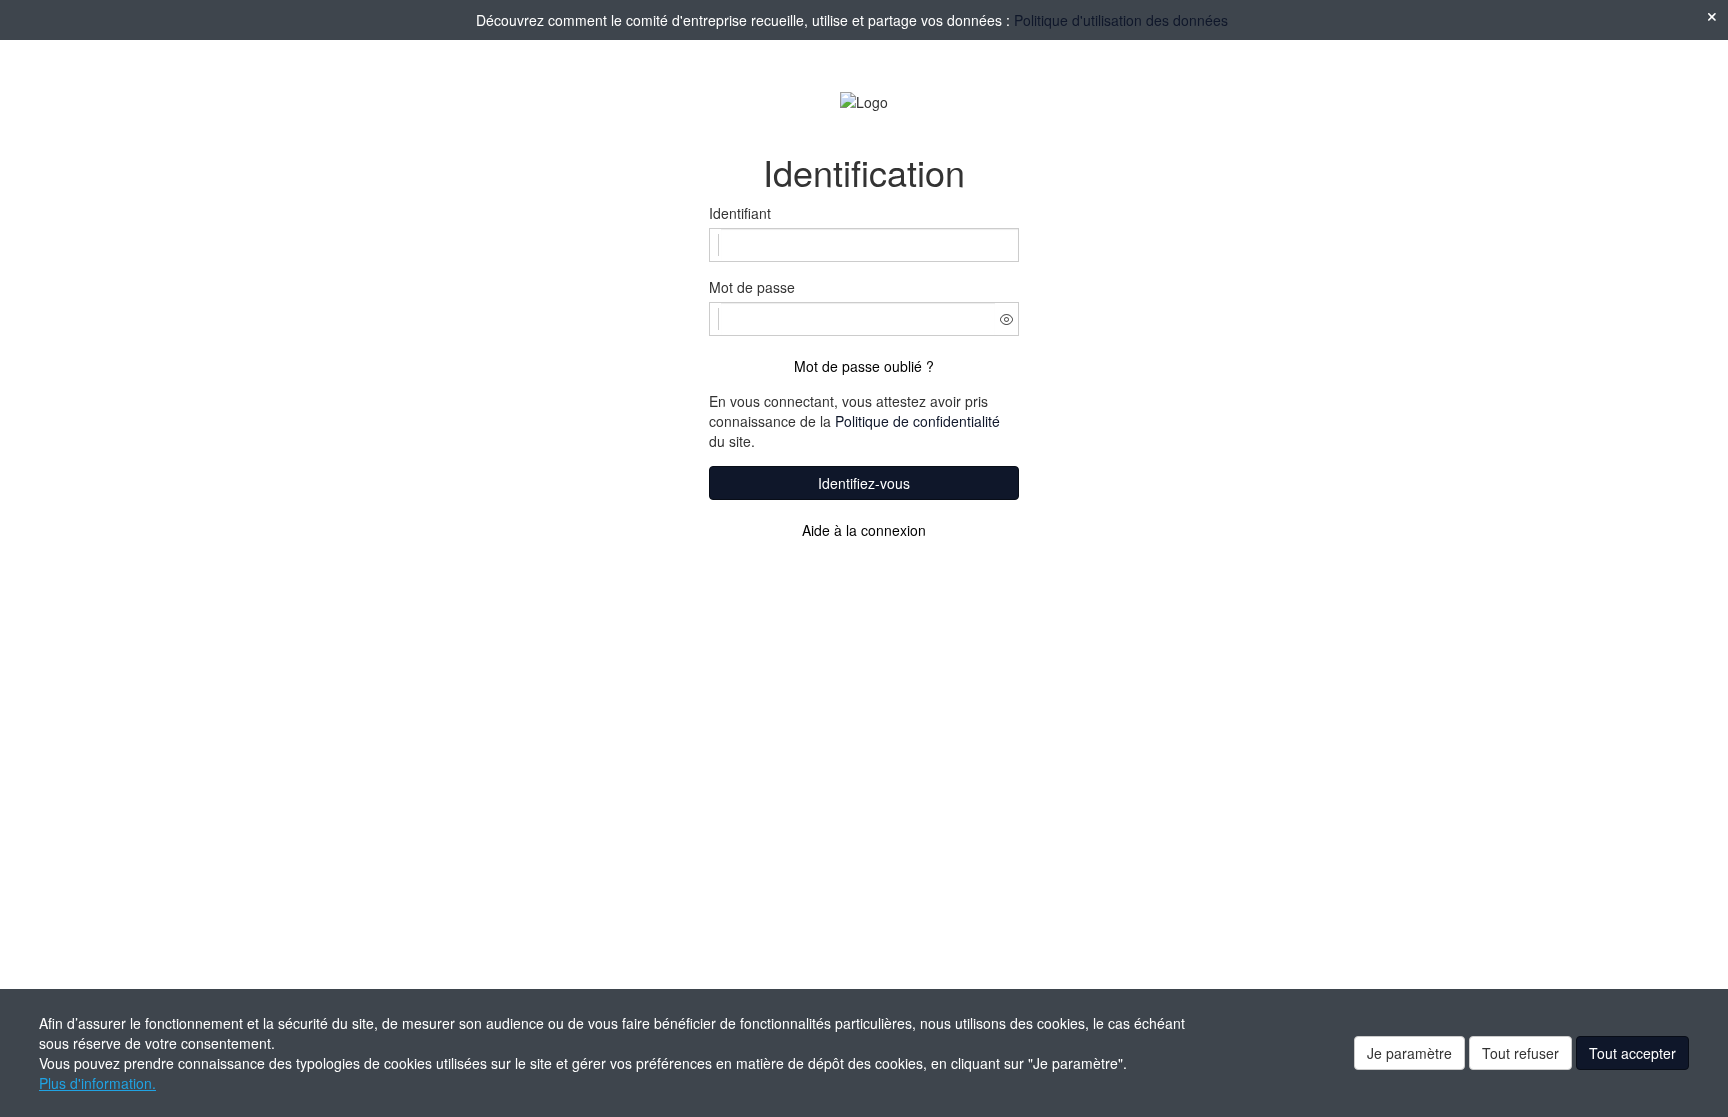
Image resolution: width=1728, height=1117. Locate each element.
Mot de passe (752, 287)
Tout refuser (1520, 1053)
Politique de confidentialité (917, 421)
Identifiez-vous (864, 483)
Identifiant (740, 213)
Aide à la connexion (864, 530)
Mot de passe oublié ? (864, 366)
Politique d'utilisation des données (1121, 20)
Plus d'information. (97, 1083)
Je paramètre (1409, 1053)
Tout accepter (1632, 1053)
